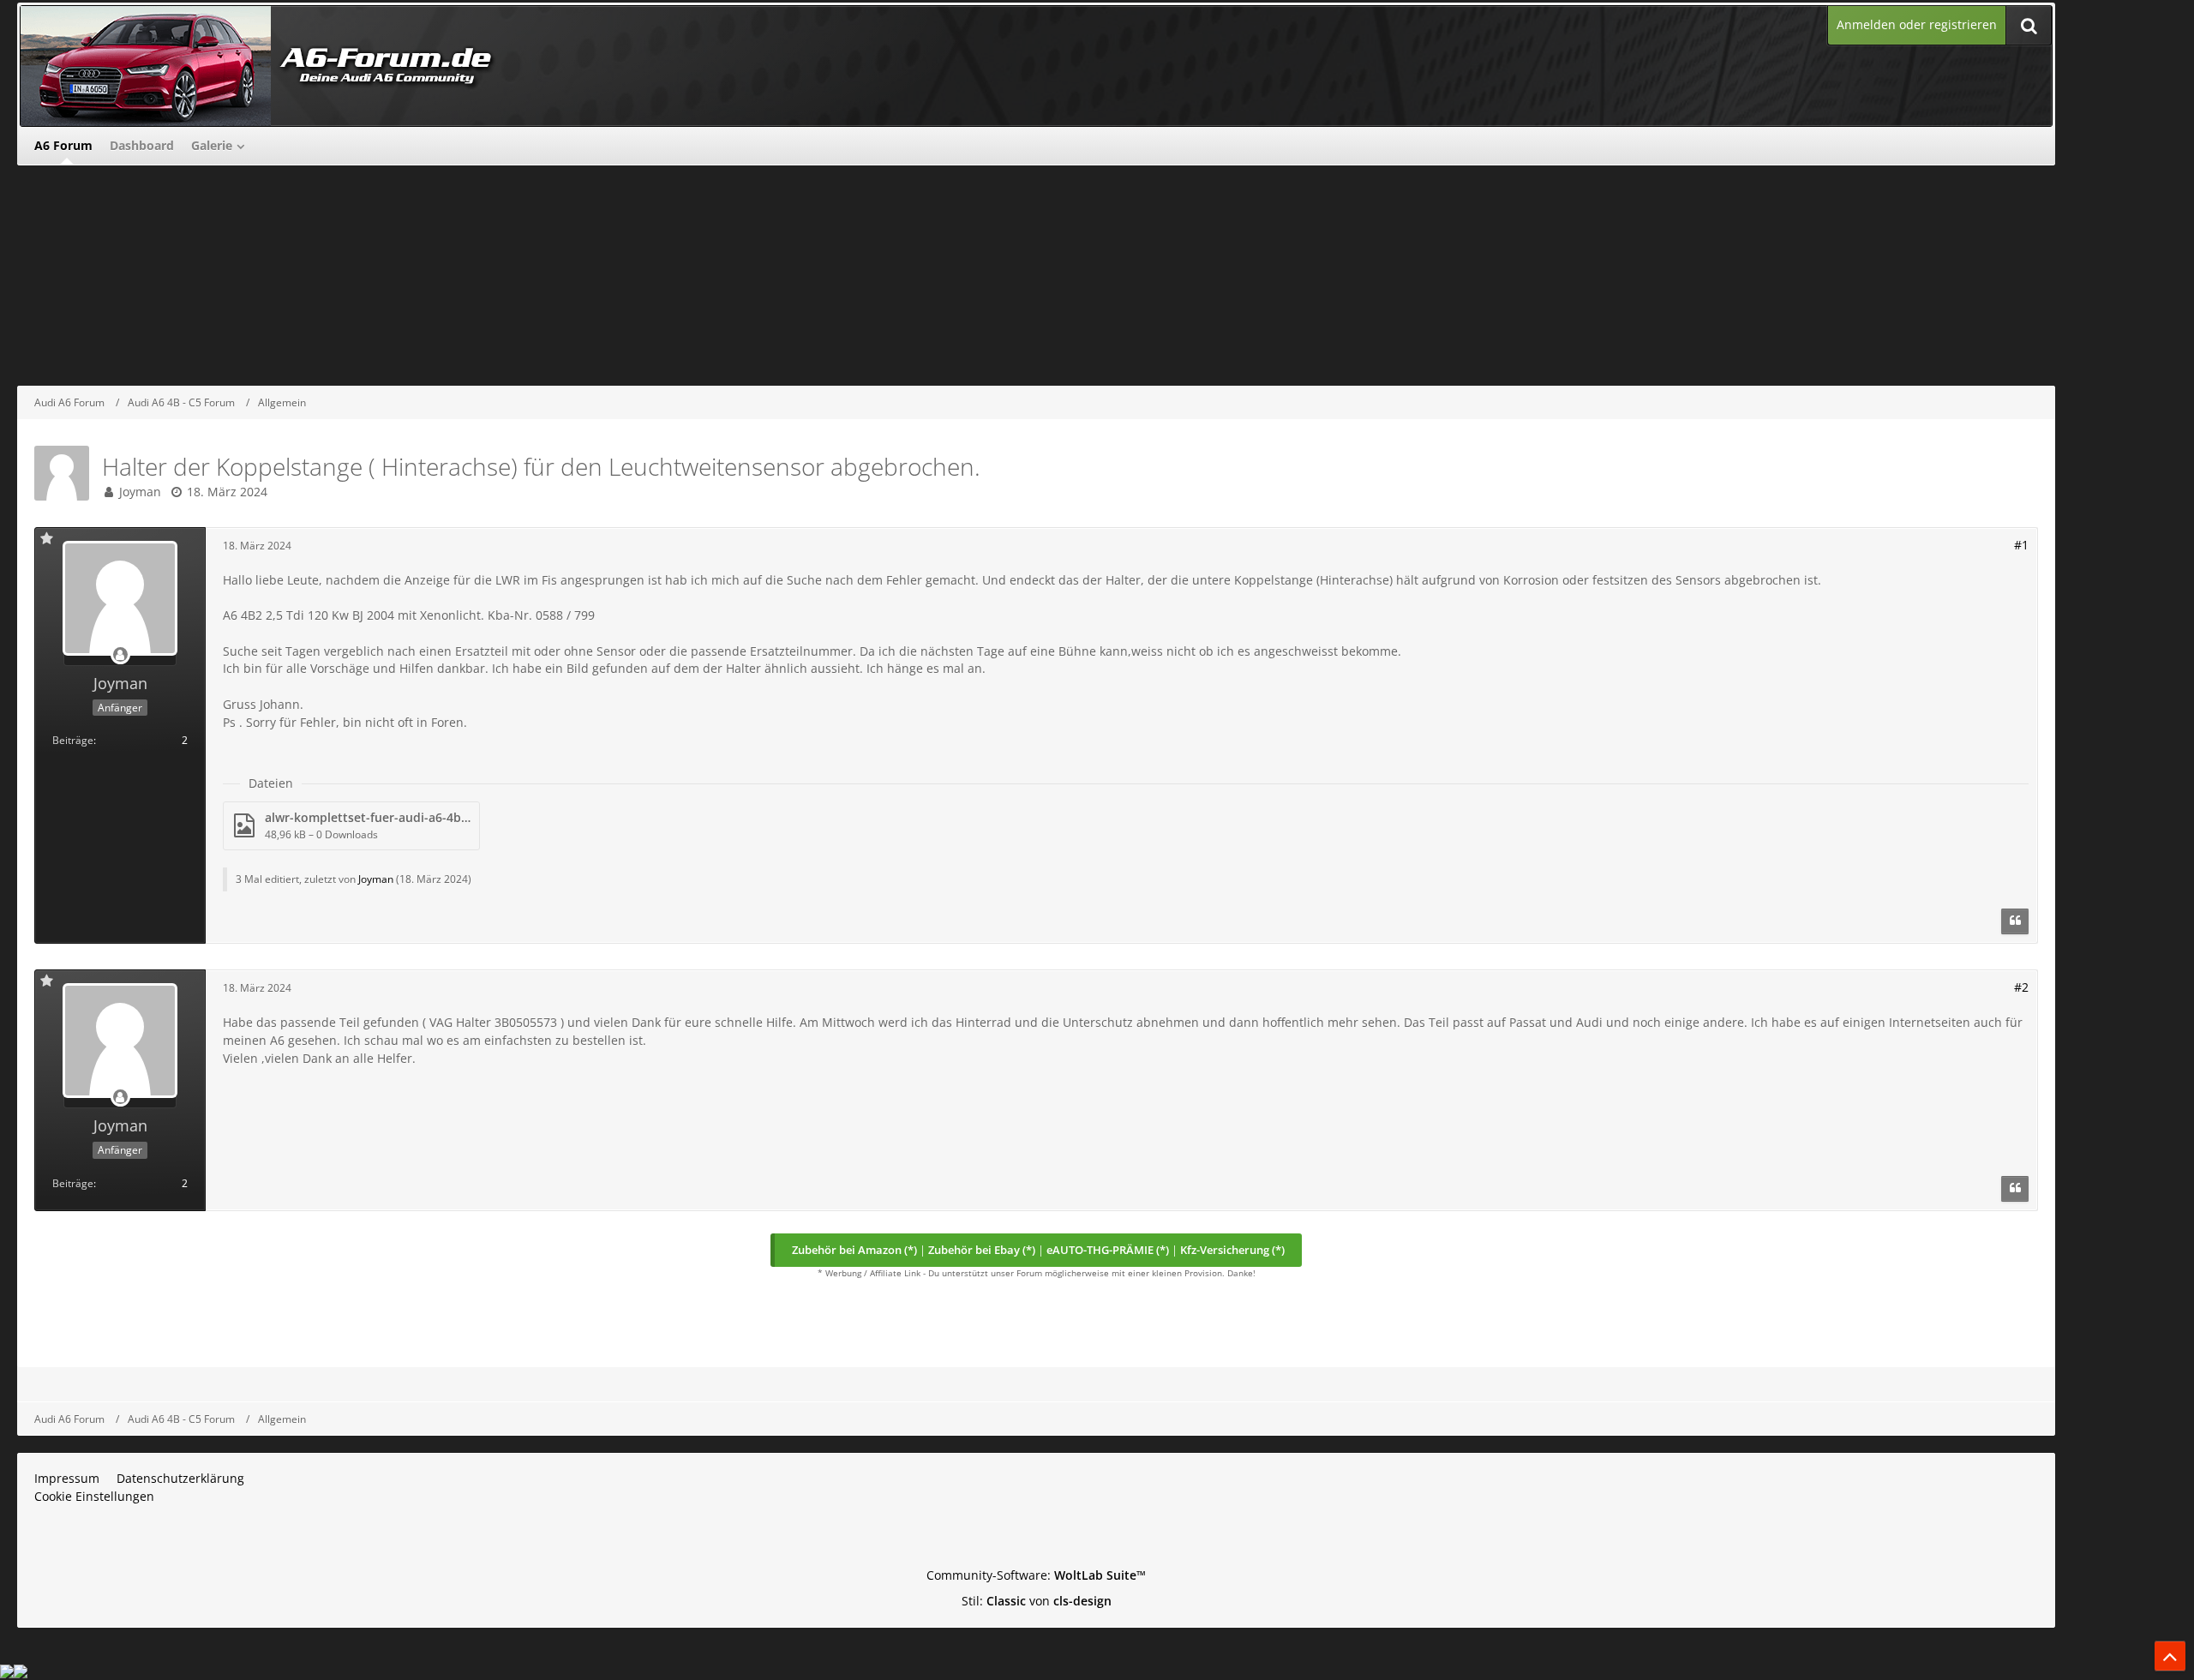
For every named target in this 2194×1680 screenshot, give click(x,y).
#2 (2021, 987)
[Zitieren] (2015, 921)
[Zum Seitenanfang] (2170, 1656)
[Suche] (2029, 25)
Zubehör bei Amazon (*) (854, 1250)
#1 (2021, 545)
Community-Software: (1036, 1575)
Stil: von (1037, 1601)
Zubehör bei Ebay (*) (982, 1250)
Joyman (140, 492)
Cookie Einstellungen (94, 1496)
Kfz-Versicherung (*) (1232, 1250)
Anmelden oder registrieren (1917, 24)
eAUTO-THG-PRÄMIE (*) (1108, 1250)
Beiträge (73, 740)
